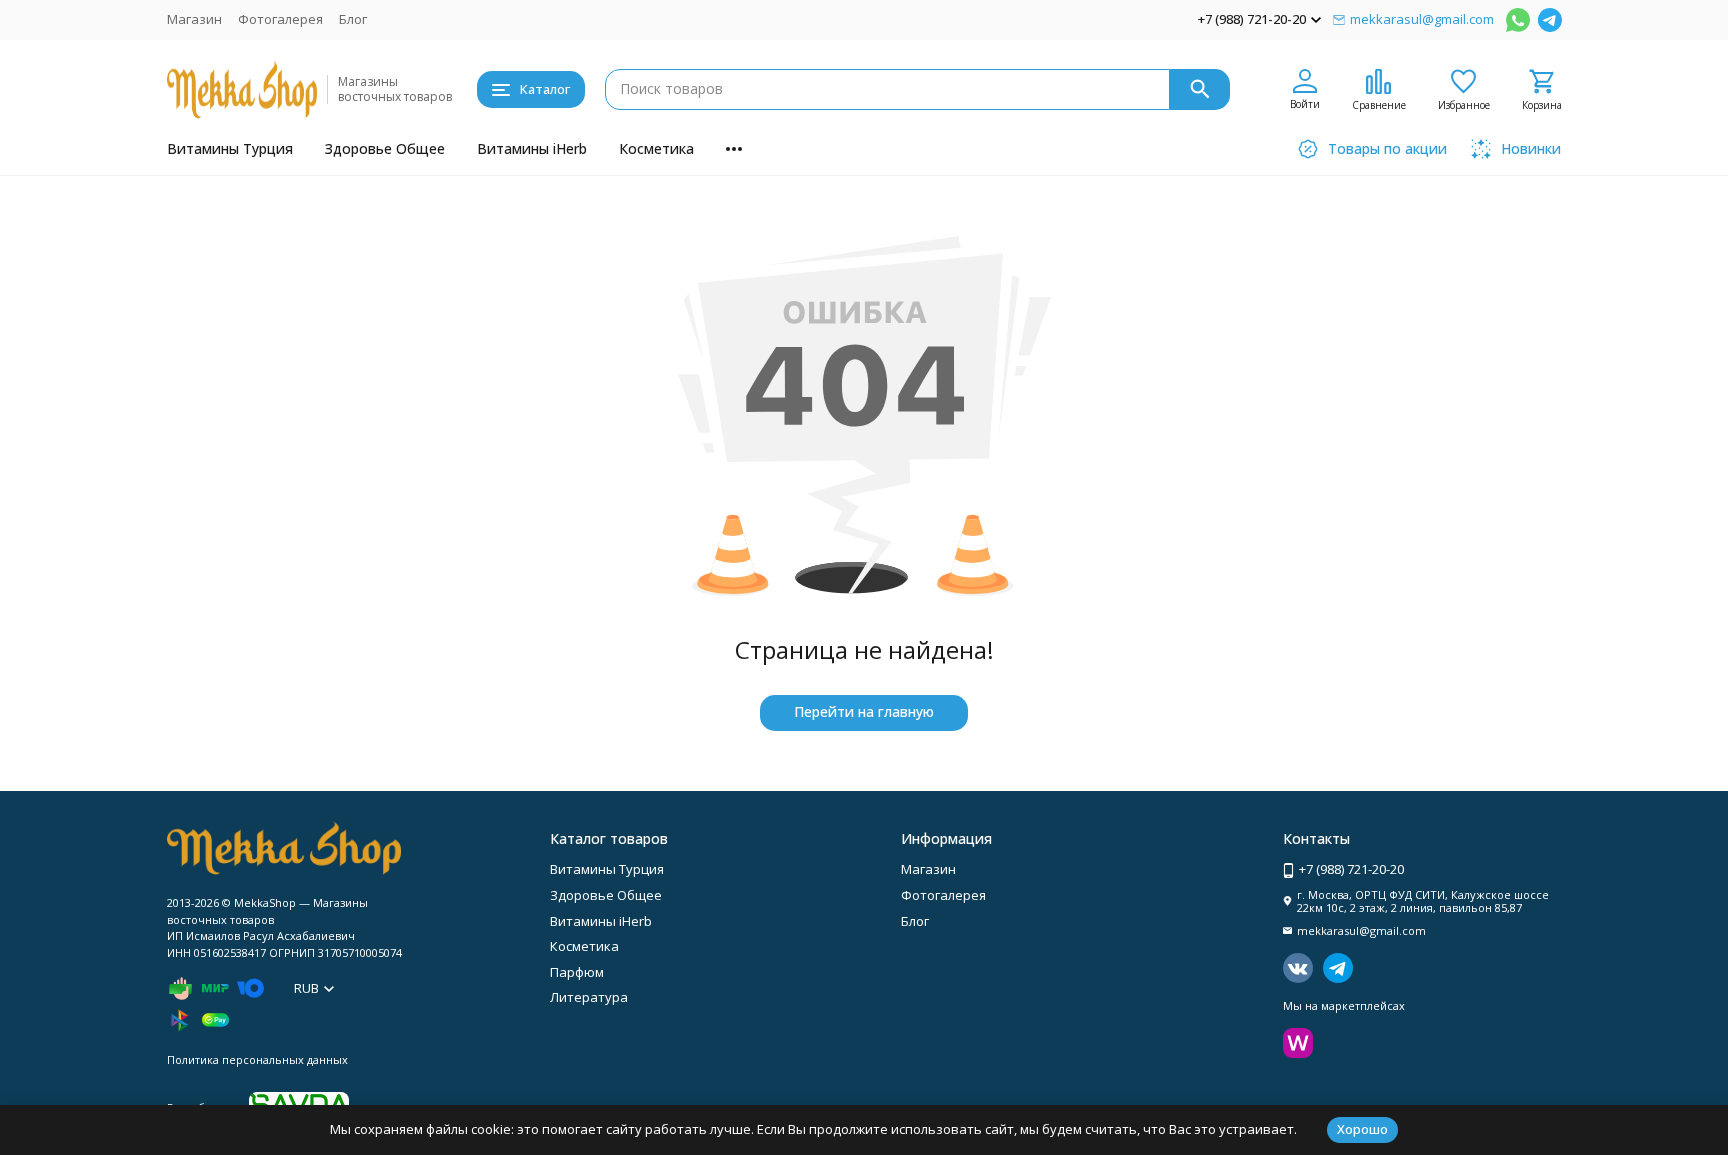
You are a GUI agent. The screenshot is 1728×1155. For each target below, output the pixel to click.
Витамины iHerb (532, 148)
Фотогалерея (280, 19)
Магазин (194, 19)
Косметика (656, 148)
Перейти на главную (864, 711)
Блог (353, 19)
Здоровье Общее (385, 148)
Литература (589, 997)
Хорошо (1362, 1129)
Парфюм (577, 972)
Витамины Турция (230, 148)
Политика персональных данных (257, 1059)
